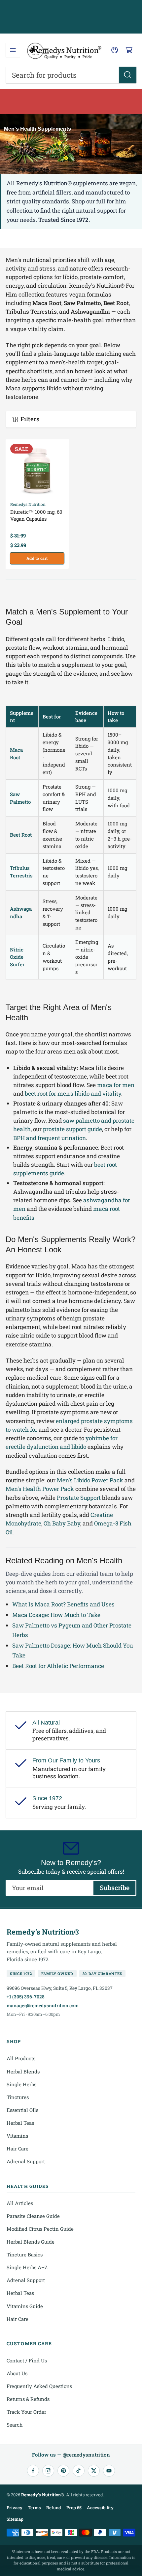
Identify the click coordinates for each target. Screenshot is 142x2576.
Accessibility (100, 2508)
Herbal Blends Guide (31, 2242)
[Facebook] (33, 2471)
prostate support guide (72, 1129)
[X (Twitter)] (94, 2471)
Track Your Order (26, 2412)
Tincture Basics (25, 2254)
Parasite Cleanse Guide (33, 2216)
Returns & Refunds (28, 2399)
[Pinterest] (63, 2471)
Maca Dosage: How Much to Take (56, 1615)
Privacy (15, 2508)
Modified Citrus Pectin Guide (40, 2229)
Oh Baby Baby (62, 1523)
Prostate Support (79, 1498)
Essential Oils (22, 2110)
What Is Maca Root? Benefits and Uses (63, 1604)
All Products (21, 2058)
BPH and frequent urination (50, 1138)
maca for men (116, 1085)
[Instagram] (48, 2471)
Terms (34, 2508)
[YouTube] (109, 2471)
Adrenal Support (26, 2161)
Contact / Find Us (27, 2360)
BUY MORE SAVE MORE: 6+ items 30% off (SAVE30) (71, 101)
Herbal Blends (23, 2071)
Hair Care (18, 2148)
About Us (17, 2373)
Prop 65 (74, 2508)
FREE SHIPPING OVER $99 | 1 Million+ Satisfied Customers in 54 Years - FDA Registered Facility (71, 17)
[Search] (128, 75)
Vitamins (17, 2136)
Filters (30, 419)
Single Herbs (21, 2084)
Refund (54, 2508)
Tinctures (18, 2097)
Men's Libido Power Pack (90, 1480)
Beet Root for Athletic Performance (58, 1666)
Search (15, 2425)
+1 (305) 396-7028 (26, 1997)
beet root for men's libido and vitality (73, 1093)
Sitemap (15, 2519)
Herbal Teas (20, 2123)
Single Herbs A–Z (27, 2267)
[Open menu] (13, 50)
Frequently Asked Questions (39, 2386)
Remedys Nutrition (28, 504)
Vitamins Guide (25, 2306)
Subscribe (115, 1887)
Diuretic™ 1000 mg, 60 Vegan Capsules (36, 515)
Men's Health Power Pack (40, 1489)
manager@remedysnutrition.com (43, 2005)
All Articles (20, 2203)
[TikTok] (79, 2471)
